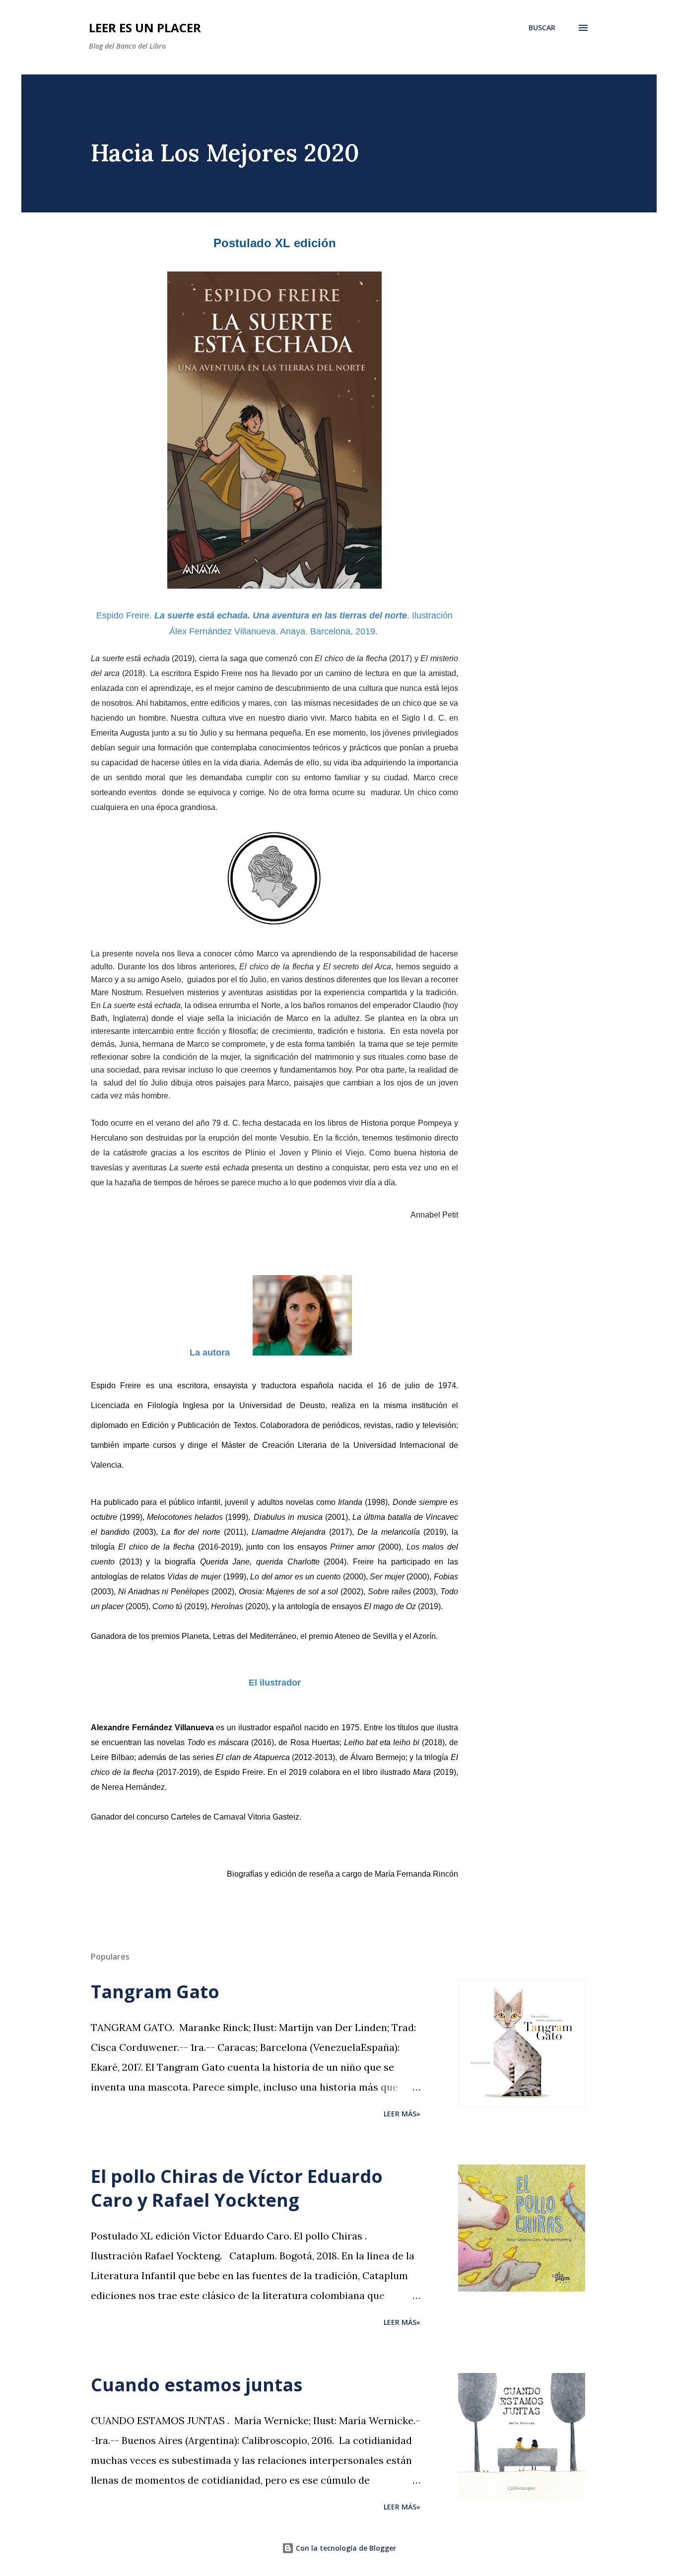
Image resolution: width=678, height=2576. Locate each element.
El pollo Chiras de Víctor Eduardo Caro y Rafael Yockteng (237, 2188)
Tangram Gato (155, 1992)
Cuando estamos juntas (197, 2385)
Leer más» (402, 2114)
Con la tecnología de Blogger (345, 2548)
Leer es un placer (145, 28)
